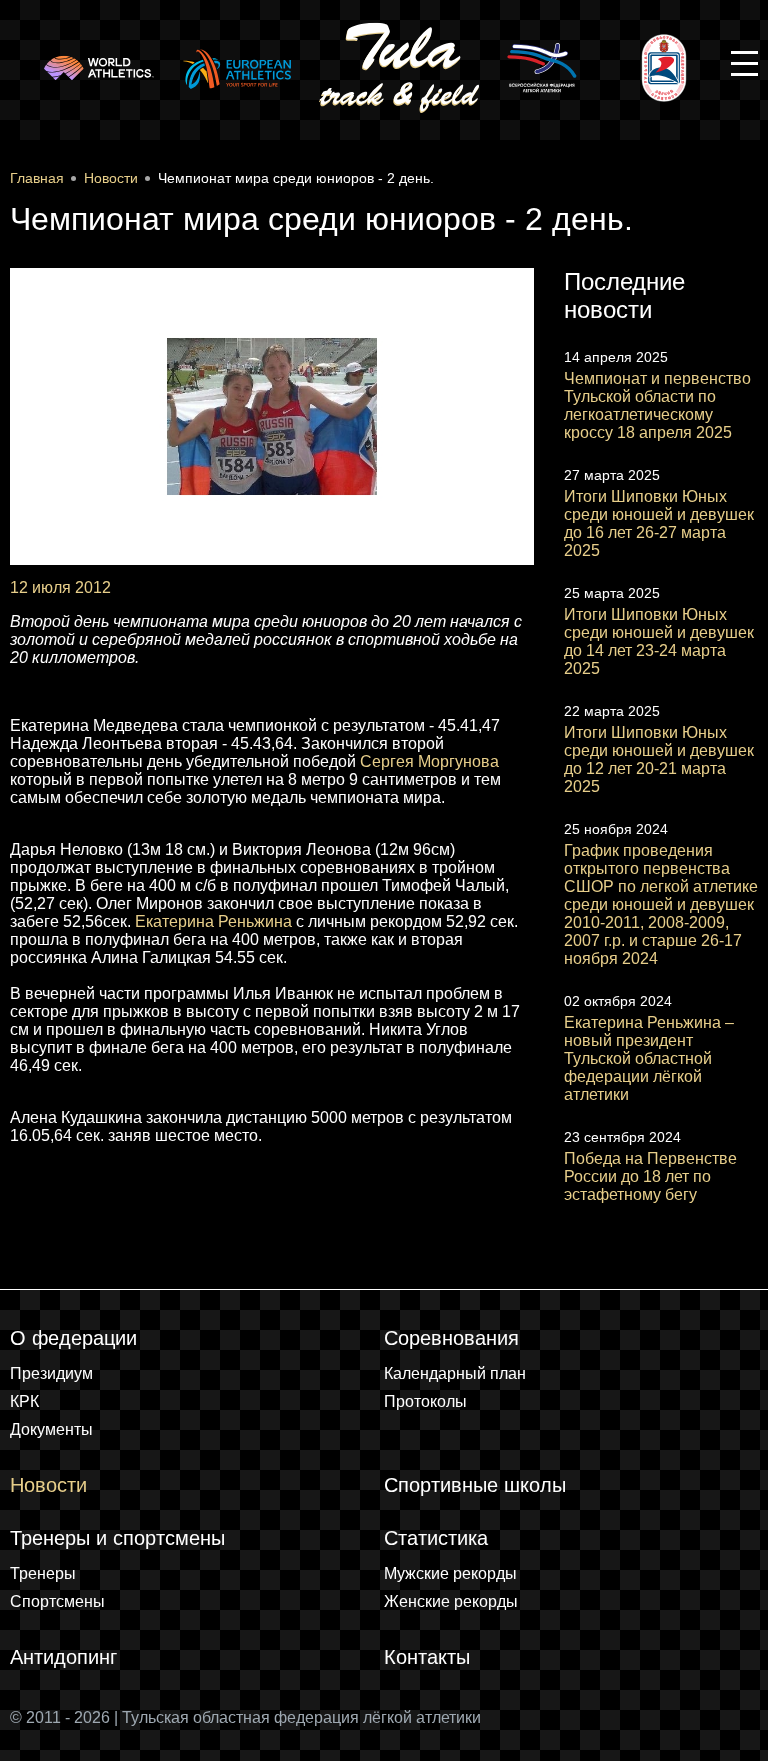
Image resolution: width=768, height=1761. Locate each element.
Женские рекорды (451, 1601)
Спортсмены (57, 1601)
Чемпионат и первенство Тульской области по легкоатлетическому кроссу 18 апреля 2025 (657, 405)
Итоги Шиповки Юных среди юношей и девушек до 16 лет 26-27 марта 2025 (659, 523)
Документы (51, 1429)
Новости (48, 1485)
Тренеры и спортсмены (117, 1538)
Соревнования (451, 1338)
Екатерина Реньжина (213, 921)
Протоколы (425, 1401)
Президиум (51, 1373)
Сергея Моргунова (429, 761)
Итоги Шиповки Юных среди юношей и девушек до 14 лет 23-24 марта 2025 (659, 641)
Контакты (427, 1657)
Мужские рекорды (450, 1573)
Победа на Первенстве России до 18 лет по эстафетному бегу (650, 1176)
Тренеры (43, 1573)
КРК (24, 1401)
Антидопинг (63, 1657)
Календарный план (455, 1373)
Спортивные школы (475, 1485)
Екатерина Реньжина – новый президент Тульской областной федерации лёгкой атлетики (649, 1058)
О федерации (73, 1338)
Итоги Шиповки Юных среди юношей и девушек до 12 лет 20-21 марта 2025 (659, 759)
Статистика (436, 1538)
